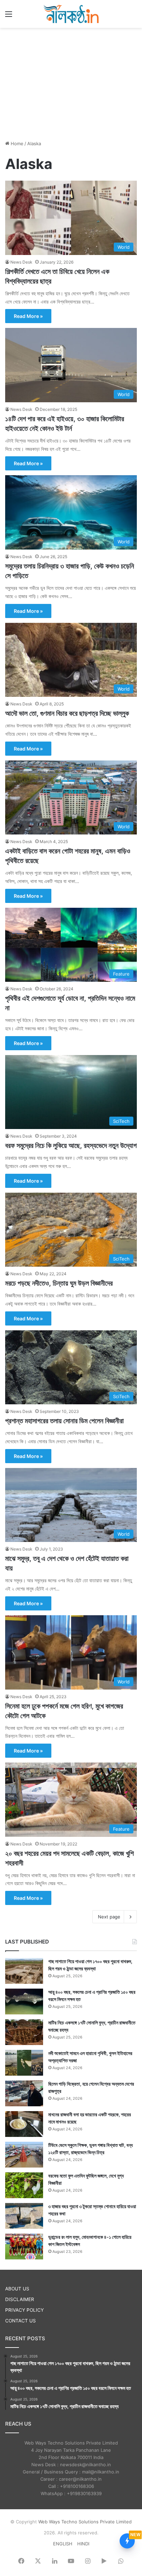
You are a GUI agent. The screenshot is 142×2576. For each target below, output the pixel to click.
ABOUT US (17, 2289)
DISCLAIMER (20, 2299)
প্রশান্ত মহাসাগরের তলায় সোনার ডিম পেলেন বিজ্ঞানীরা (64, 1421)
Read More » (28, 316)
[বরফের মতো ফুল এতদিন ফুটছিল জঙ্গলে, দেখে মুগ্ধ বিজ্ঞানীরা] (24, 2185)
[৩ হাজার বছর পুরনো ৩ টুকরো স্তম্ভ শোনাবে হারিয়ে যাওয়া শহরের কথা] (24, 2216)
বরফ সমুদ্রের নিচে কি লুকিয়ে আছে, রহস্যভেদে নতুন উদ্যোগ (71, 1146)
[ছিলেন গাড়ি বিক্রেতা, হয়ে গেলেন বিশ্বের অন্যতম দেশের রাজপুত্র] (24, 2093)
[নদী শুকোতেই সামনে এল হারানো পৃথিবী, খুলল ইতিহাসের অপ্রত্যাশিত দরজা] (24, 2063)
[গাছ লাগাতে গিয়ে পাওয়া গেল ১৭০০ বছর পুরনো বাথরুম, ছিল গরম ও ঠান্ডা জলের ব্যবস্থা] (24, 1971)
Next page (109, 1917)
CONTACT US (21, 2321)
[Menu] (9, 16)
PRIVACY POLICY (24, 2310)
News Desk (21, 262)
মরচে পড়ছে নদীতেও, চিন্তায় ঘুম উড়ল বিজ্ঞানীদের (59, 1283)
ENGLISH (63, 2544)
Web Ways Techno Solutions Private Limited (85, 2522)
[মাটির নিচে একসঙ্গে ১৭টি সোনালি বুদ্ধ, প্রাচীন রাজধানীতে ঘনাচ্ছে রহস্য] (24, 2032)
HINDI (83, 2544)
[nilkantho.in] (71, 14)
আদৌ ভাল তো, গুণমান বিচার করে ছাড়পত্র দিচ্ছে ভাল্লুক (67, 713)
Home (16, 143)
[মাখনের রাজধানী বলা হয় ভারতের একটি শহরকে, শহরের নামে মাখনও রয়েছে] (24, 2124)
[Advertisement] (71, 83)
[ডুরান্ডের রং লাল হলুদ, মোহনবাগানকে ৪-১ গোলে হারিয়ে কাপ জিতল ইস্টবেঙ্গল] (24, 2247)
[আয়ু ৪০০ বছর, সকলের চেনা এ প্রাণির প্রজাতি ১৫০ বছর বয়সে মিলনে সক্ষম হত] (24, 2002)
